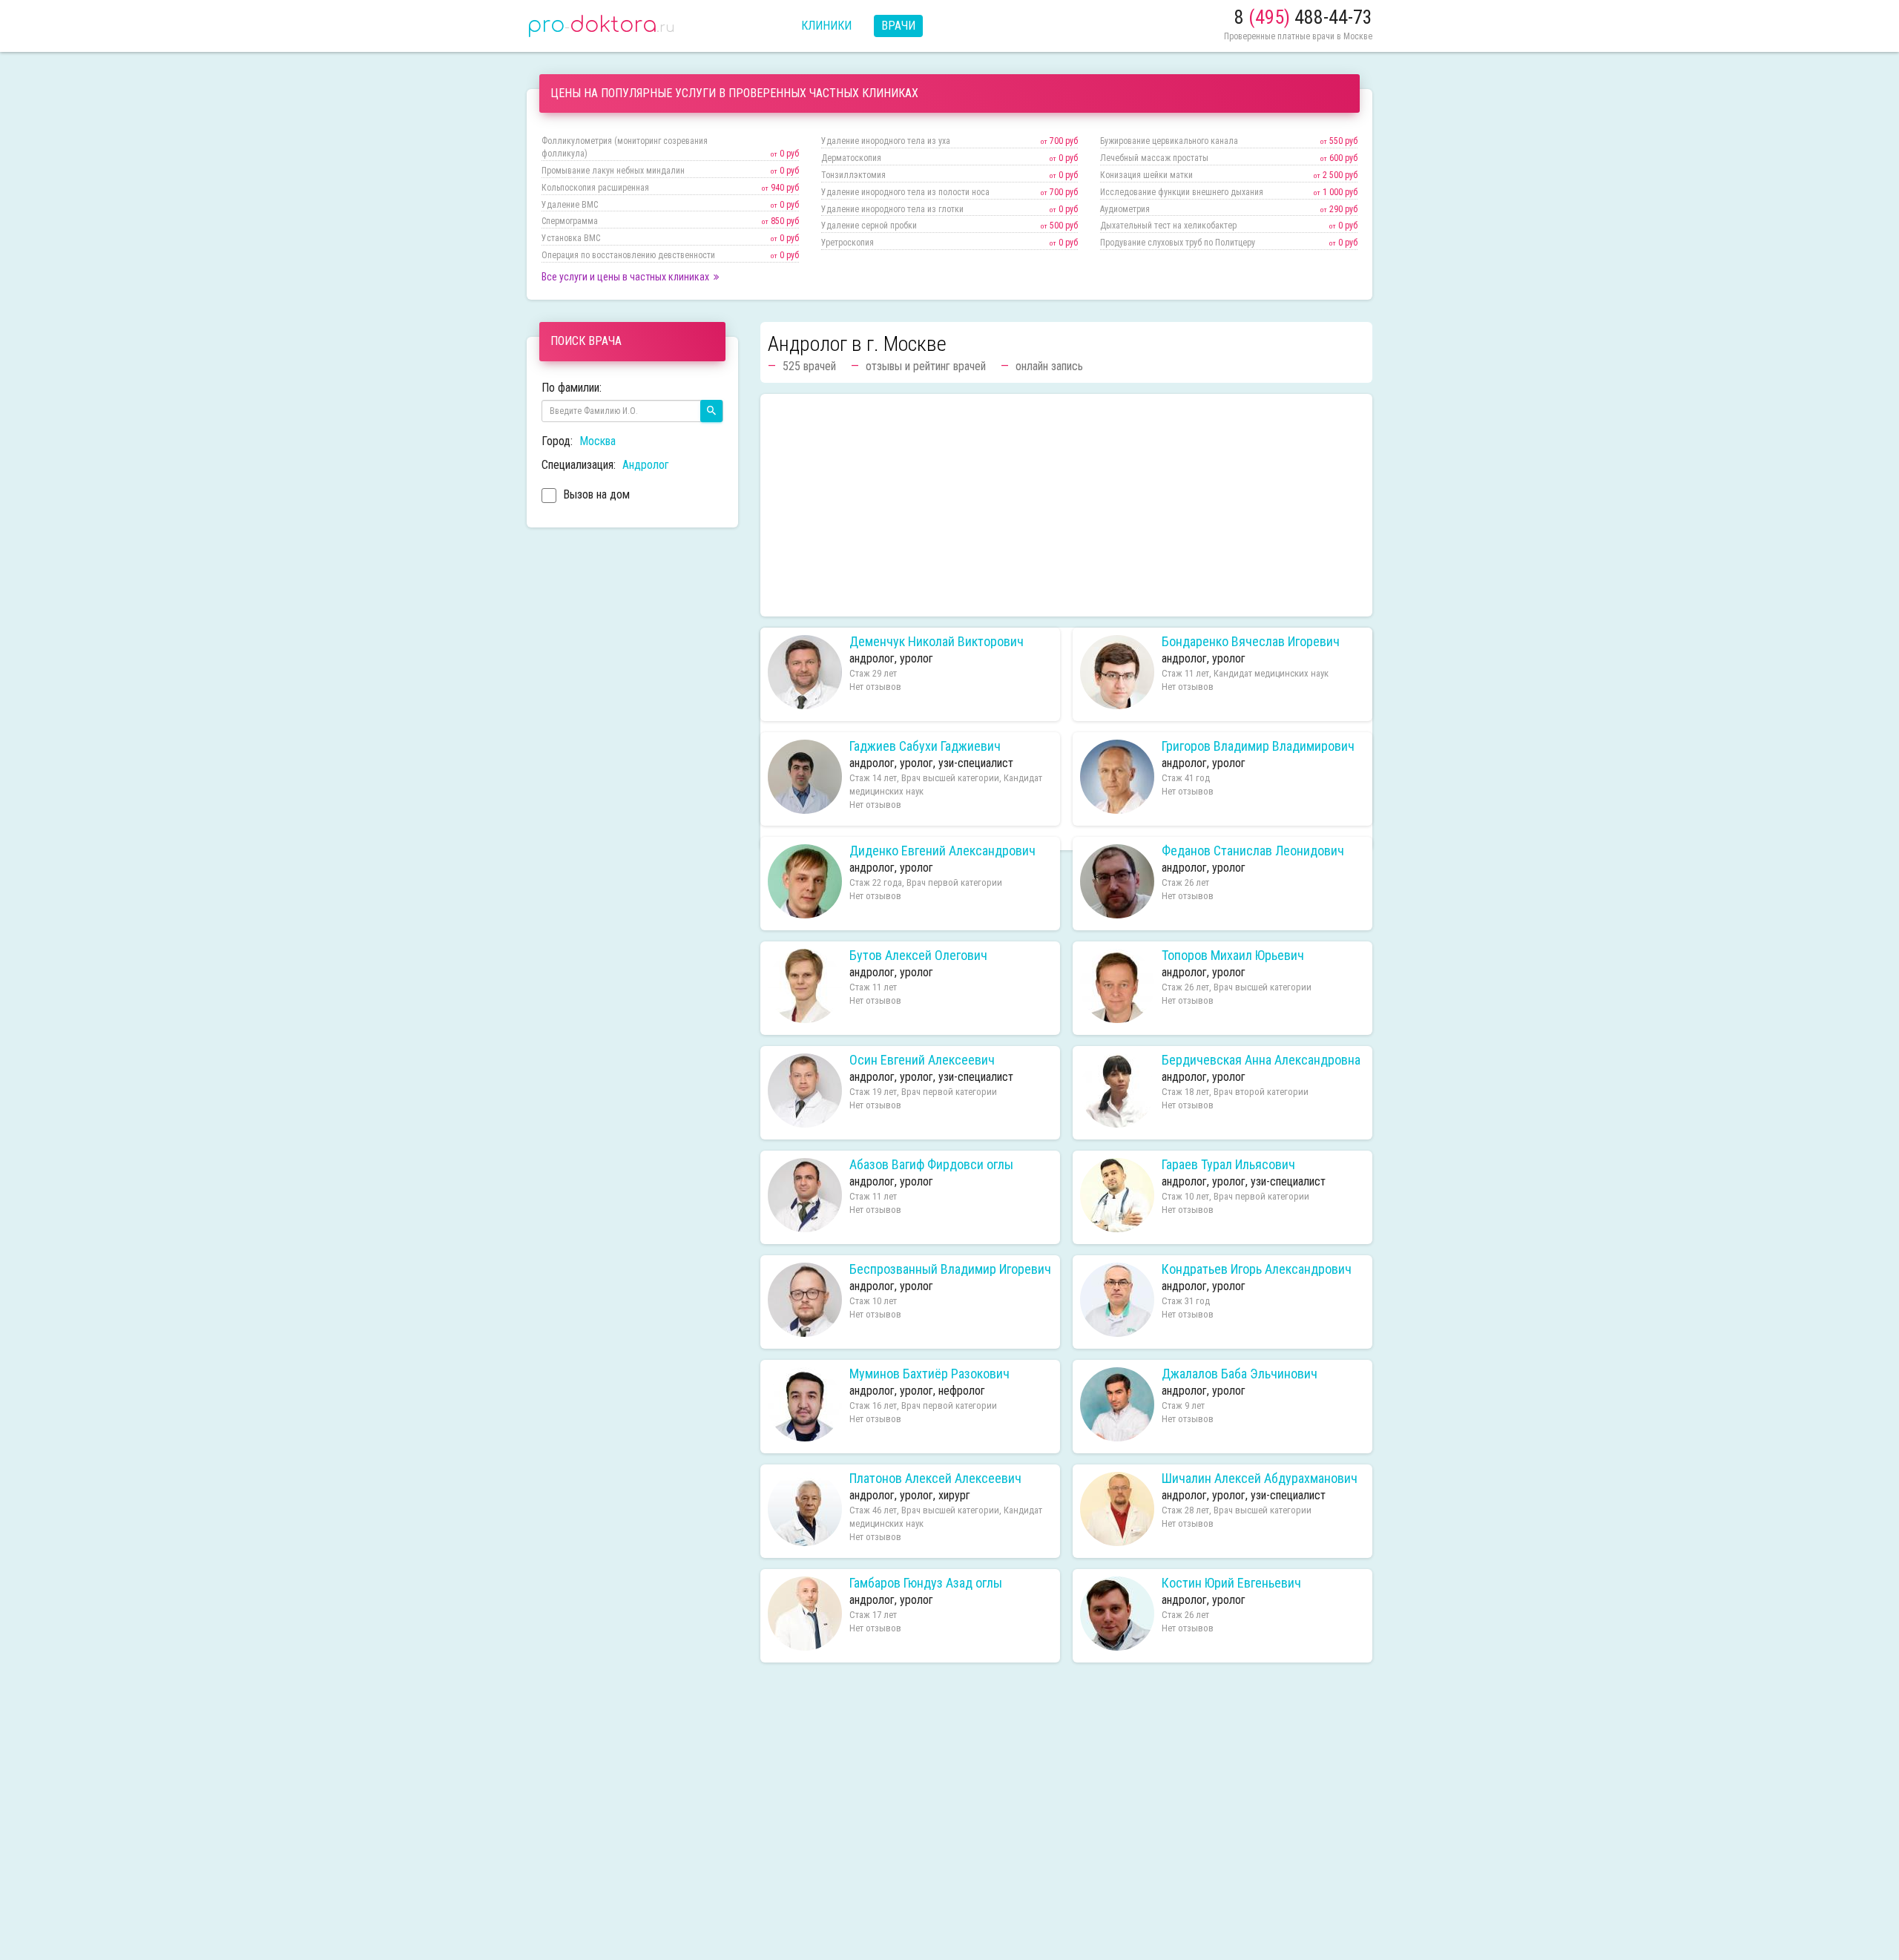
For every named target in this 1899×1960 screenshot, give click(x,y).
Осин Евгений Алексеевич (922, 1060)
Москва (598, 441)
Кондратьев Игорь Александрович (1257, 1269)
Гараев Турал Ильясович (1228, 1165)
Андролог (646, 465)
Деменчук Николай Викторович (937, 642)
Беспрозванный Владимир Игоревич (950, 1269)
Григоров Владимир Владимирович (1258, 746)
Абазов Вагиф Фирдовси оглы (931, 1165)
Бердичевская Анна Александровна (1261, 1060)
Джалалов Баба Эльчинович (1240, 1374)
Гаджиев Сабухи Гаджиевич (925, 746)
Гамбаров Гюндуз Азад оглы (926, 1583)
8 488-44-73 (1303, 17)
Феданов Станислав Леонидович (1253, 851)
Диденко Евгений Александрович (942, 851)
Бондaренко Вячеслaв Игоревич (1251, 642)
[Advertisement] (1066, 505)
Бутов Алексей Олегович (918, 956)
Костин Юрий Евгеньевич (1231, 1583)
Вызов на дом (595, 494)
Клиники (826, 26)
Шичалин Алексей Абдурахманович (1260, 1479)
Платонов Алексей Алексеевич (935, 1479)
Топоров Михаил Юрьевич (1233, 956)
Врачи (898, 26)
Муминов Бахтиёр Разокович (929, 1374)
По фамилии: (572, 388)
